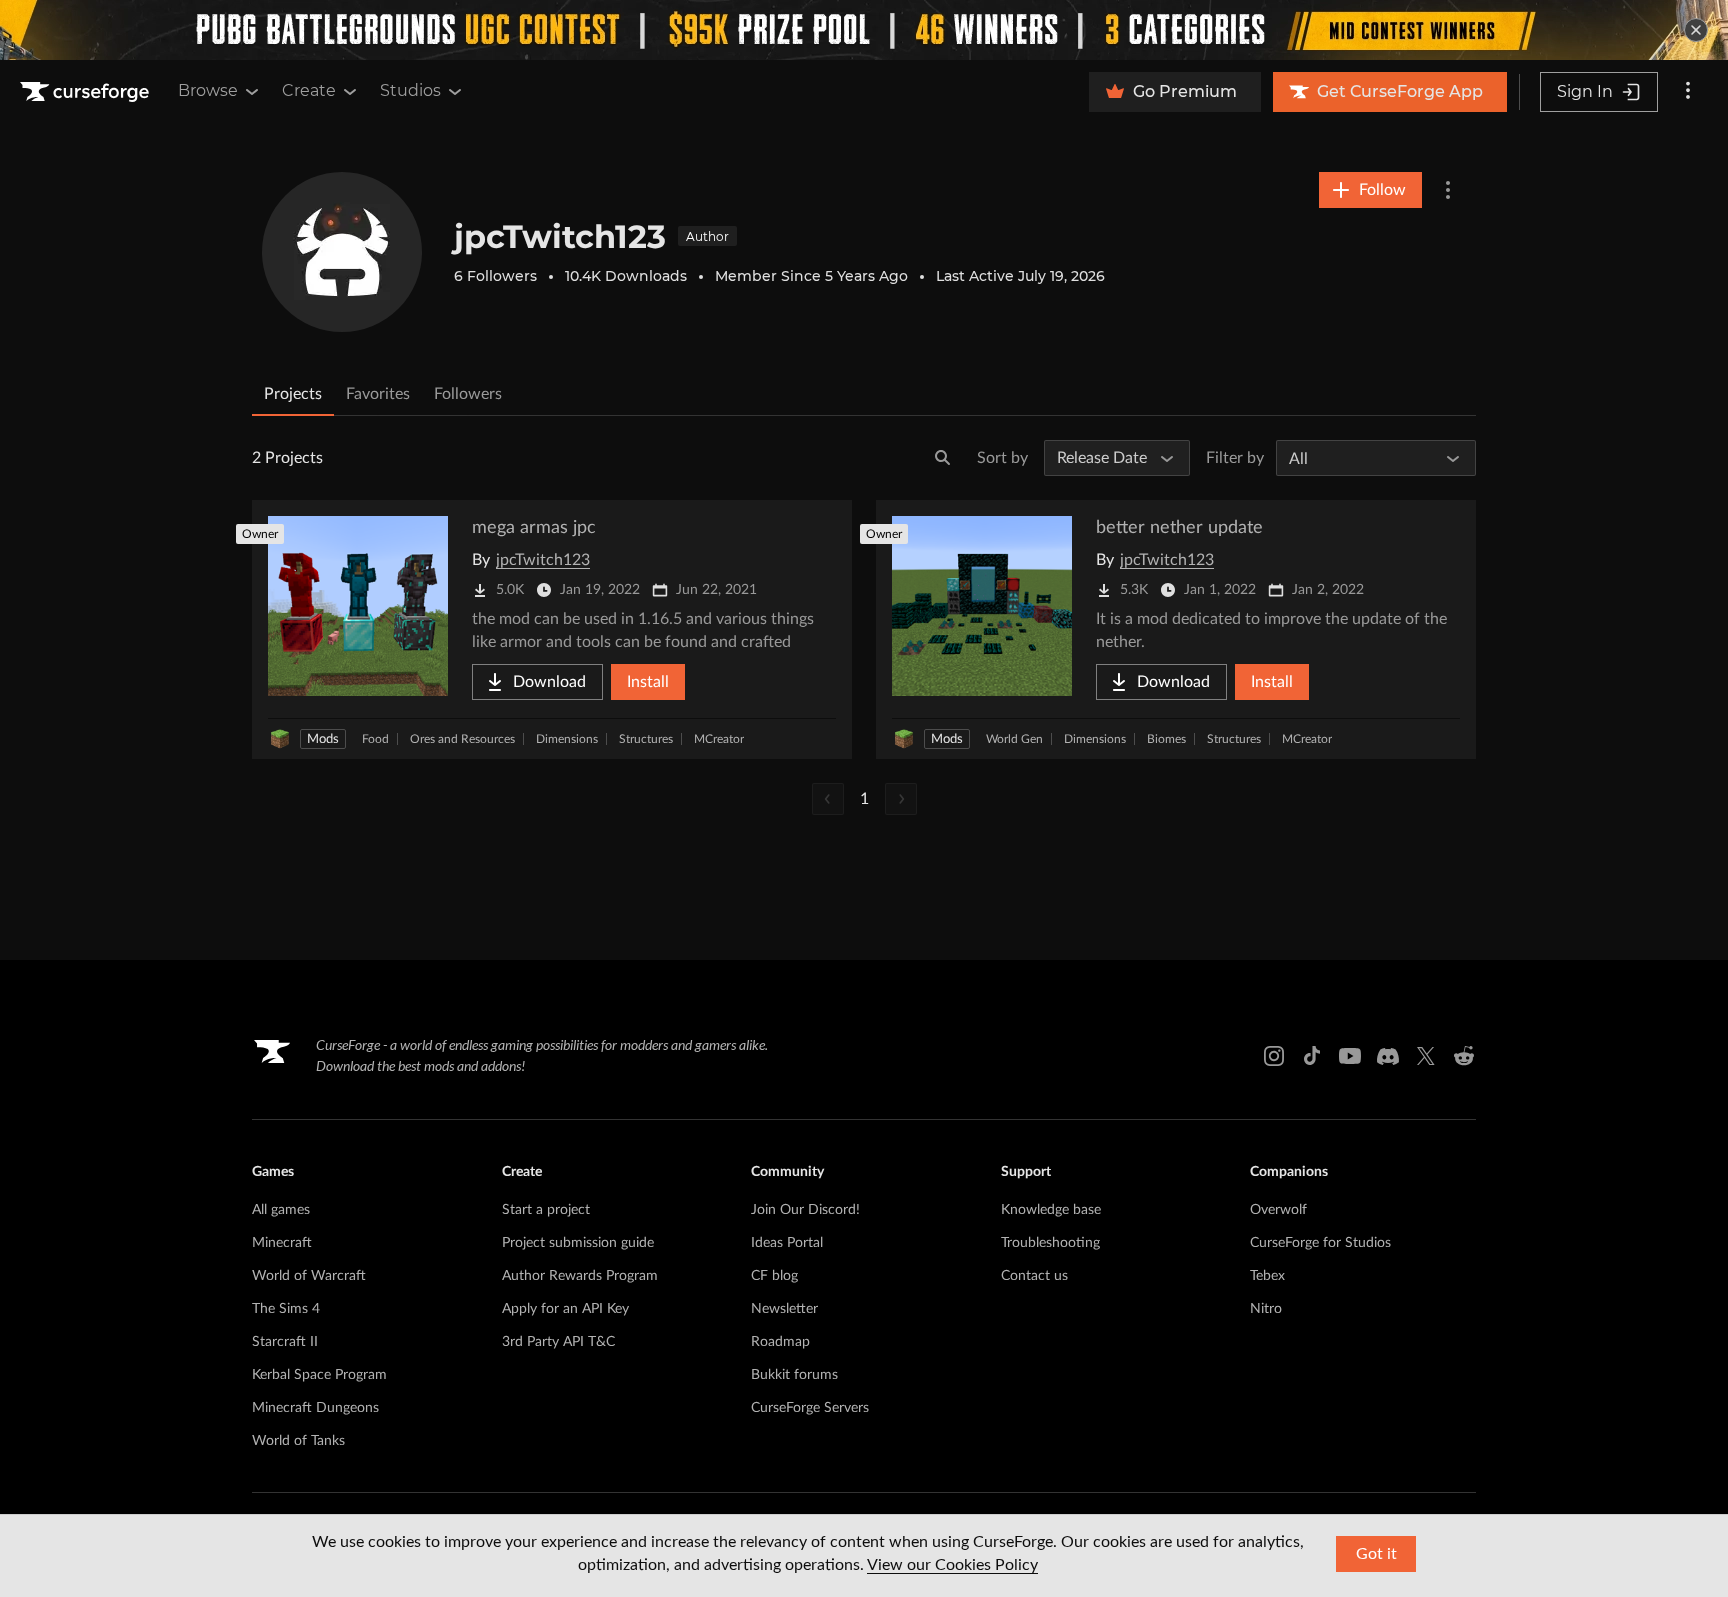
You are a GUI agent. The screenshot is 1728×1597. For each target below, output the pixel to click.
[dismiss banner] (1696, 30)
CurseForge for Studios (1320, 1243)
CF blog (774, 1276)
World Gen (1014, 739)
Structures (646, 739)
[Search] (943, 458)
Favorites (378, 394)
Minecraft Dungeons (315, 1408)
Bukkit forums (794, 1375)
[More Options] (1448, 190)
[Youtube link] (1350, 1056)
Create (309, 90)
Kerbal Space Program (319, 1375)
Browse (208, 90)
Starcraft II (285, 1342)
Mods (323, 739)
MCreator (719, 739)
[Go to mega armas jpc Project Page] (552, 629)
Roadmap (780, 1342)
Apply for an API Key (565, 1309)
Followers (468, 394)
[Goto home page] (87, 92)
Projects (293, 394)
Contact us (1034, 1276)
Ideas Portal (787, 1243)
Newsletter (784, 1309)
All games (281, 1210)
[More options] (1688, 92)
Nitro (1266, 1309)
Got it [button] (1376, 1554)
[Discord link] (1388, 1056)
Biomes (1166, 739)
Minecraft (282, 1243)
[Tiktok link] (1312, 1056)
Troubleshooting (1050, 1243)
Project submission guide (578, 1243)
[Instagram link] (1274, 1056)
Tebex (1267, 1276)
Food (375, 739)
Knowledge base (1051, 1210)
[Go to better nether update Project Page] (1176, 629)
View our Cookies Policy (952, 1565)
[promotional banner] (864, 30)
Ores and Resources (462, 739)
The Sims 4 (286, 1309)
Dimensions (567, 739)
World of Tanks (298, 1441)
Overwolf (1278, 1210)
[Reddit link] (1464, 1056)
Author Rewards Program (580, 1276)
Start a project (546, 1210)
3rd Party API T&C (558, 1342)
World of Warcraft (309, 1276)
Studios (410, 90)
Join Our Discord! (805, 1210)
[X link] (1426, 1056)
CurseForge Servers (810, 1408)
